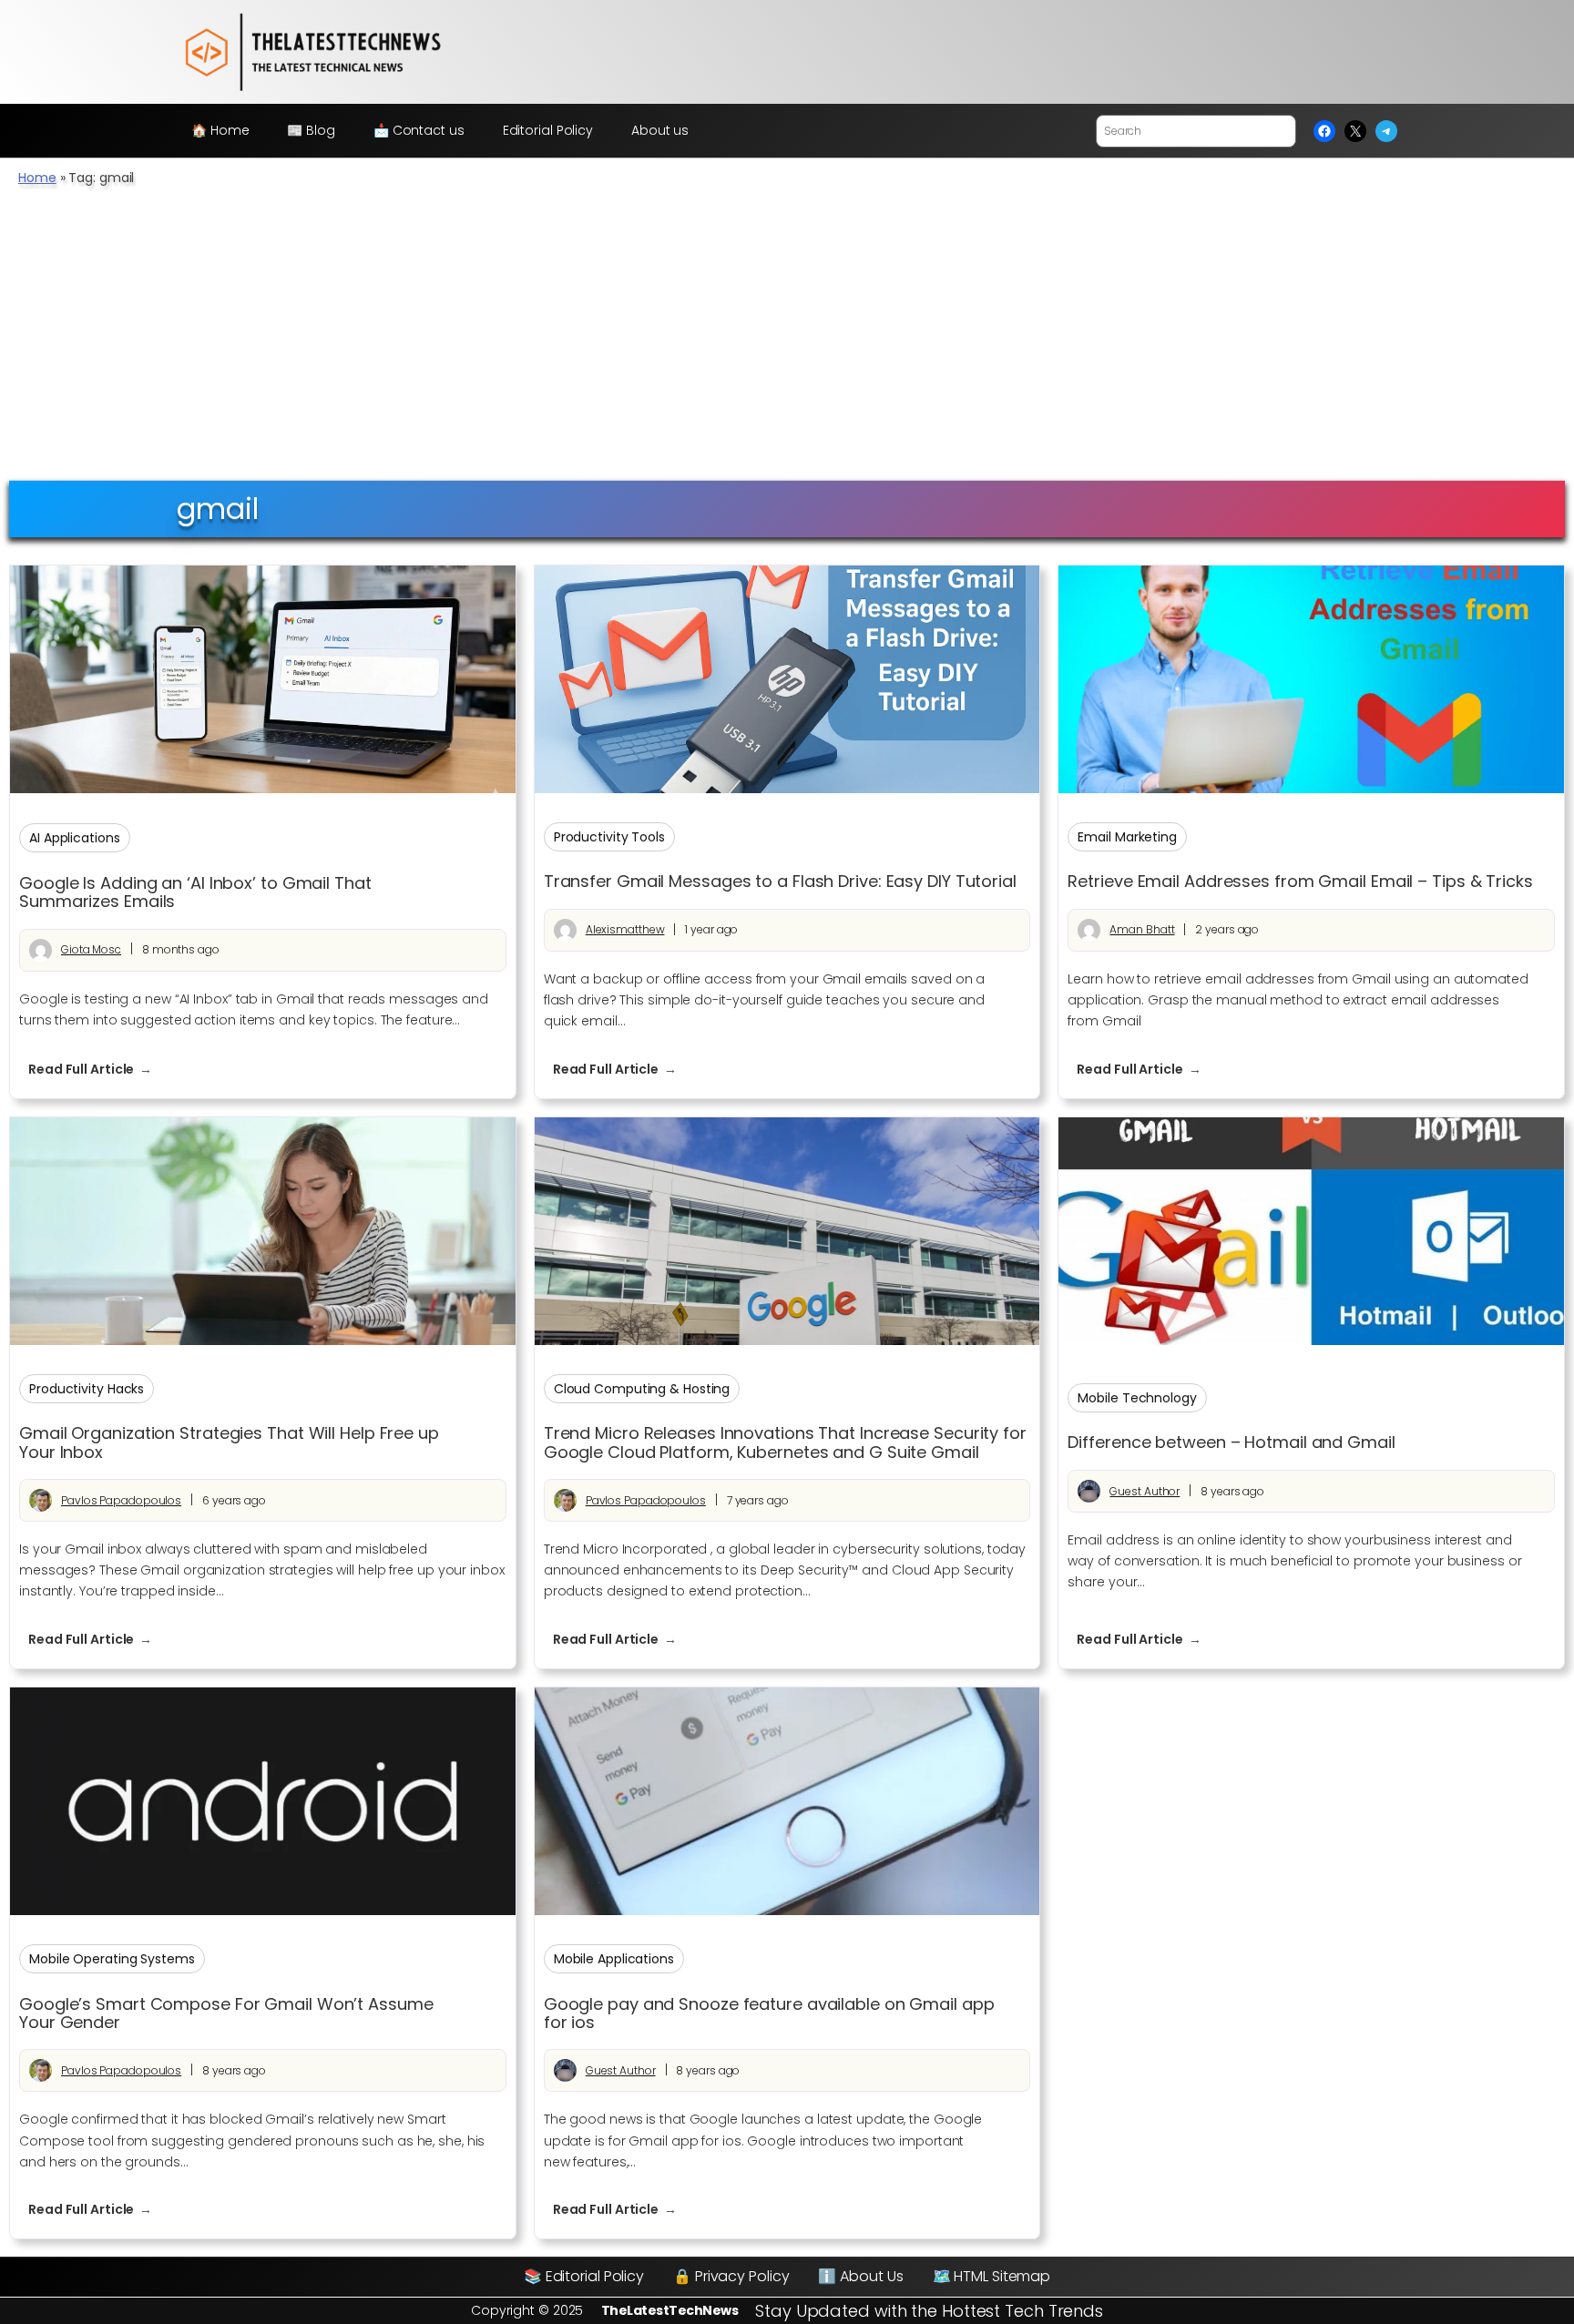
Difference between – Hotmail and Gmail (1231, 1442)
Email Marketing (1127, 837)
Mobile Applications (614, 1959)
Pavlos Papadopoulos (121, 1500)
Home (37, 178)
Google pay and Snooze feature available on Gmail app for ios (769, 2014)
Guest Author (1145, 1491)
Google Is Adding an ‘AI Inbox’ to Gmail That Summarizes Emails (195, 893)
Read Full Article (99, 1070)
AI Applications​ (75, 838)
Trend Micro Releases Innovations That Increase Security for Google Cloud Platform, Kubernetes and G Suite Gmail (785, 1443)
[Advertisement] (787, 343)
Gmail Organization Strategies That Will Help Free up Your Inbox (229, 1443)
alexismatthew (625, 929)
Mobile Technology (1137, 1398)
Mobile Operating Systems (112, 1959)
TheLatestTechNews (670, 2310)
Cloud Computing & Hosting (642, 1389)
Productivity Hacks (87, 1389)
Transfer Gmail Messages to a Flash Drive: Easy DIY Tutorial (780, 882)
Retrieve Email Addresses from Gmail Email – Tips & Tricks (1300, 882)
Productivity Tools (609, 837)
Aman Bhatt (1142, 929)
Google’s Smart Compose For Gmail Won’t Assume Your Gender (226, 2014)
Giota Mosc (91, 949)
